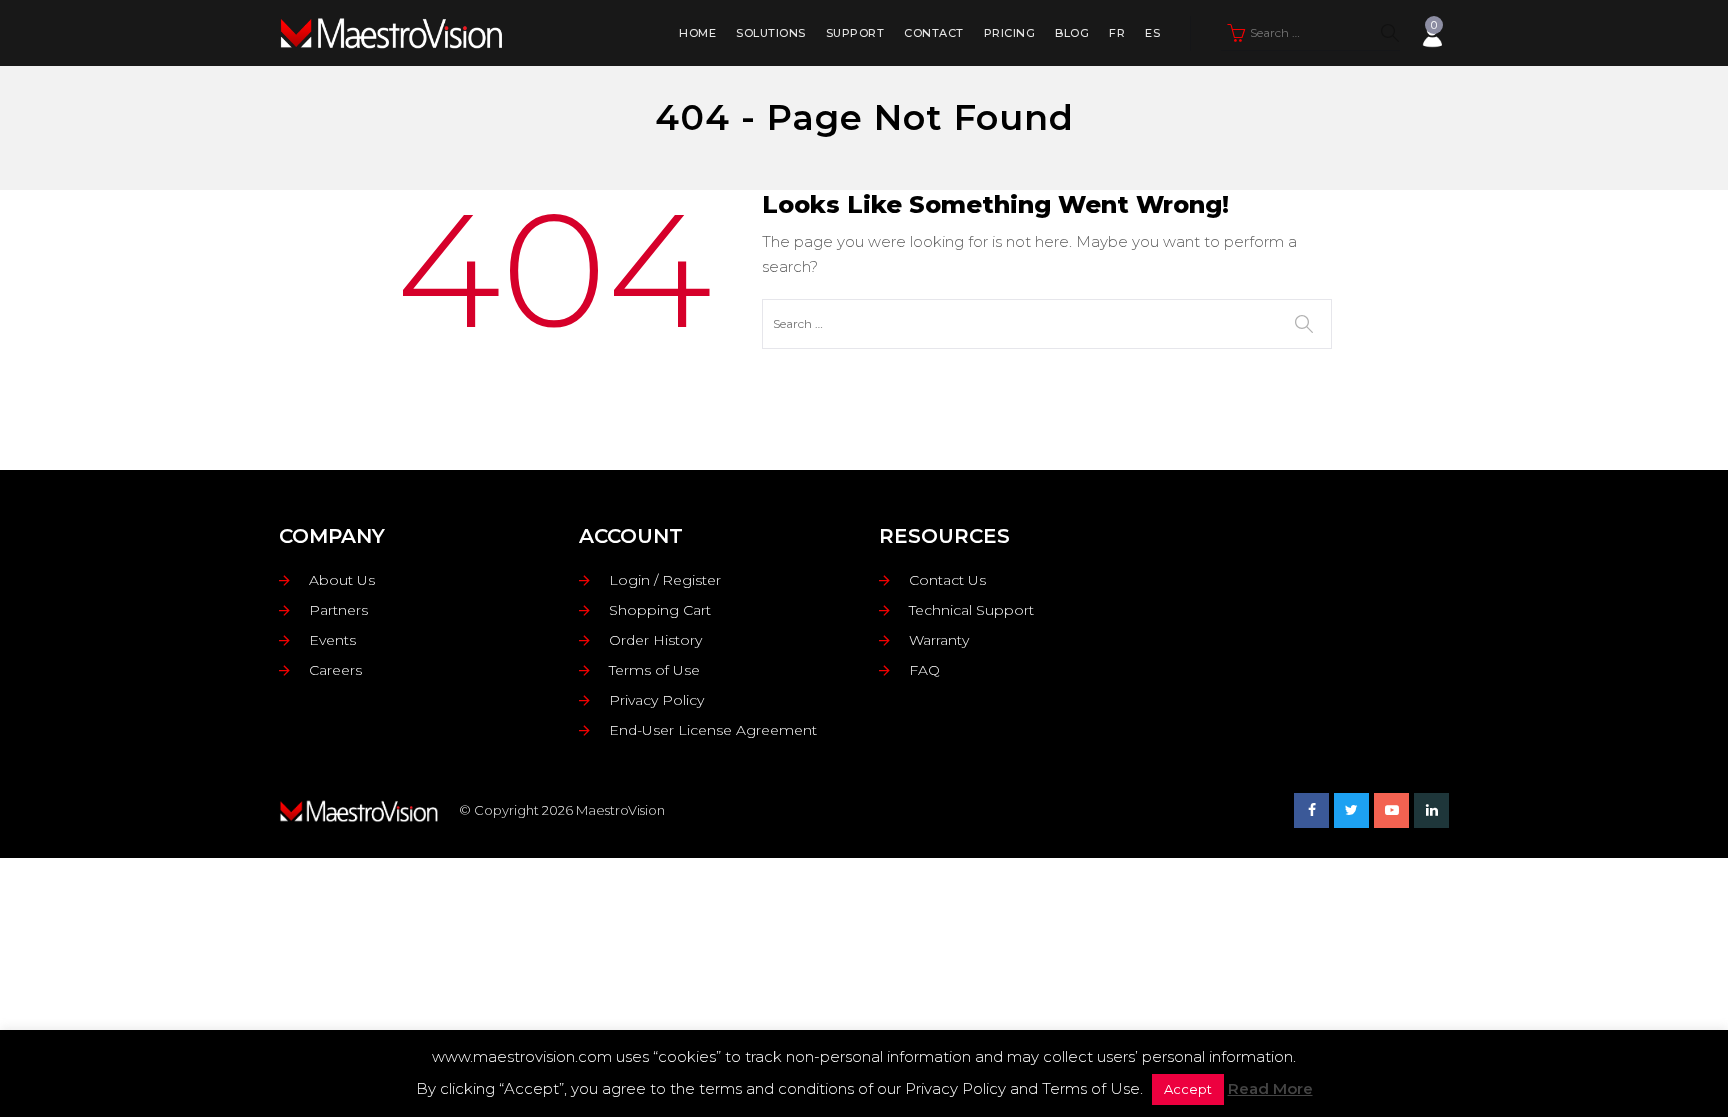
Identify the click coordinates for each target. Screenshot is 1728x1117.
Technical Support (971, 610)
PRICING (1010, 33)
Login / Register (665, 580)
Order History (655, 640)
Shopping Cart (660, 610)
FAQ (924, 670)
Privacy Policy (656, 700)
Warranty (939, 640)
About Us (342, 580)
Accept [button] (1188, 1089)
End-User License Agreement (713, 730)
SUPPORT (855, 33)
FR (1117, 33)
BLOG (1072, 33)
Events (332, 640)
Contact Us (947, 580)
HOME (697, 33)
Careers (335, 670)
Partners (338, 610)
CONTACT (934, 33)
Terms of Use (654, 670)
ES (1152, 33)
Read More (1270, 1088)
